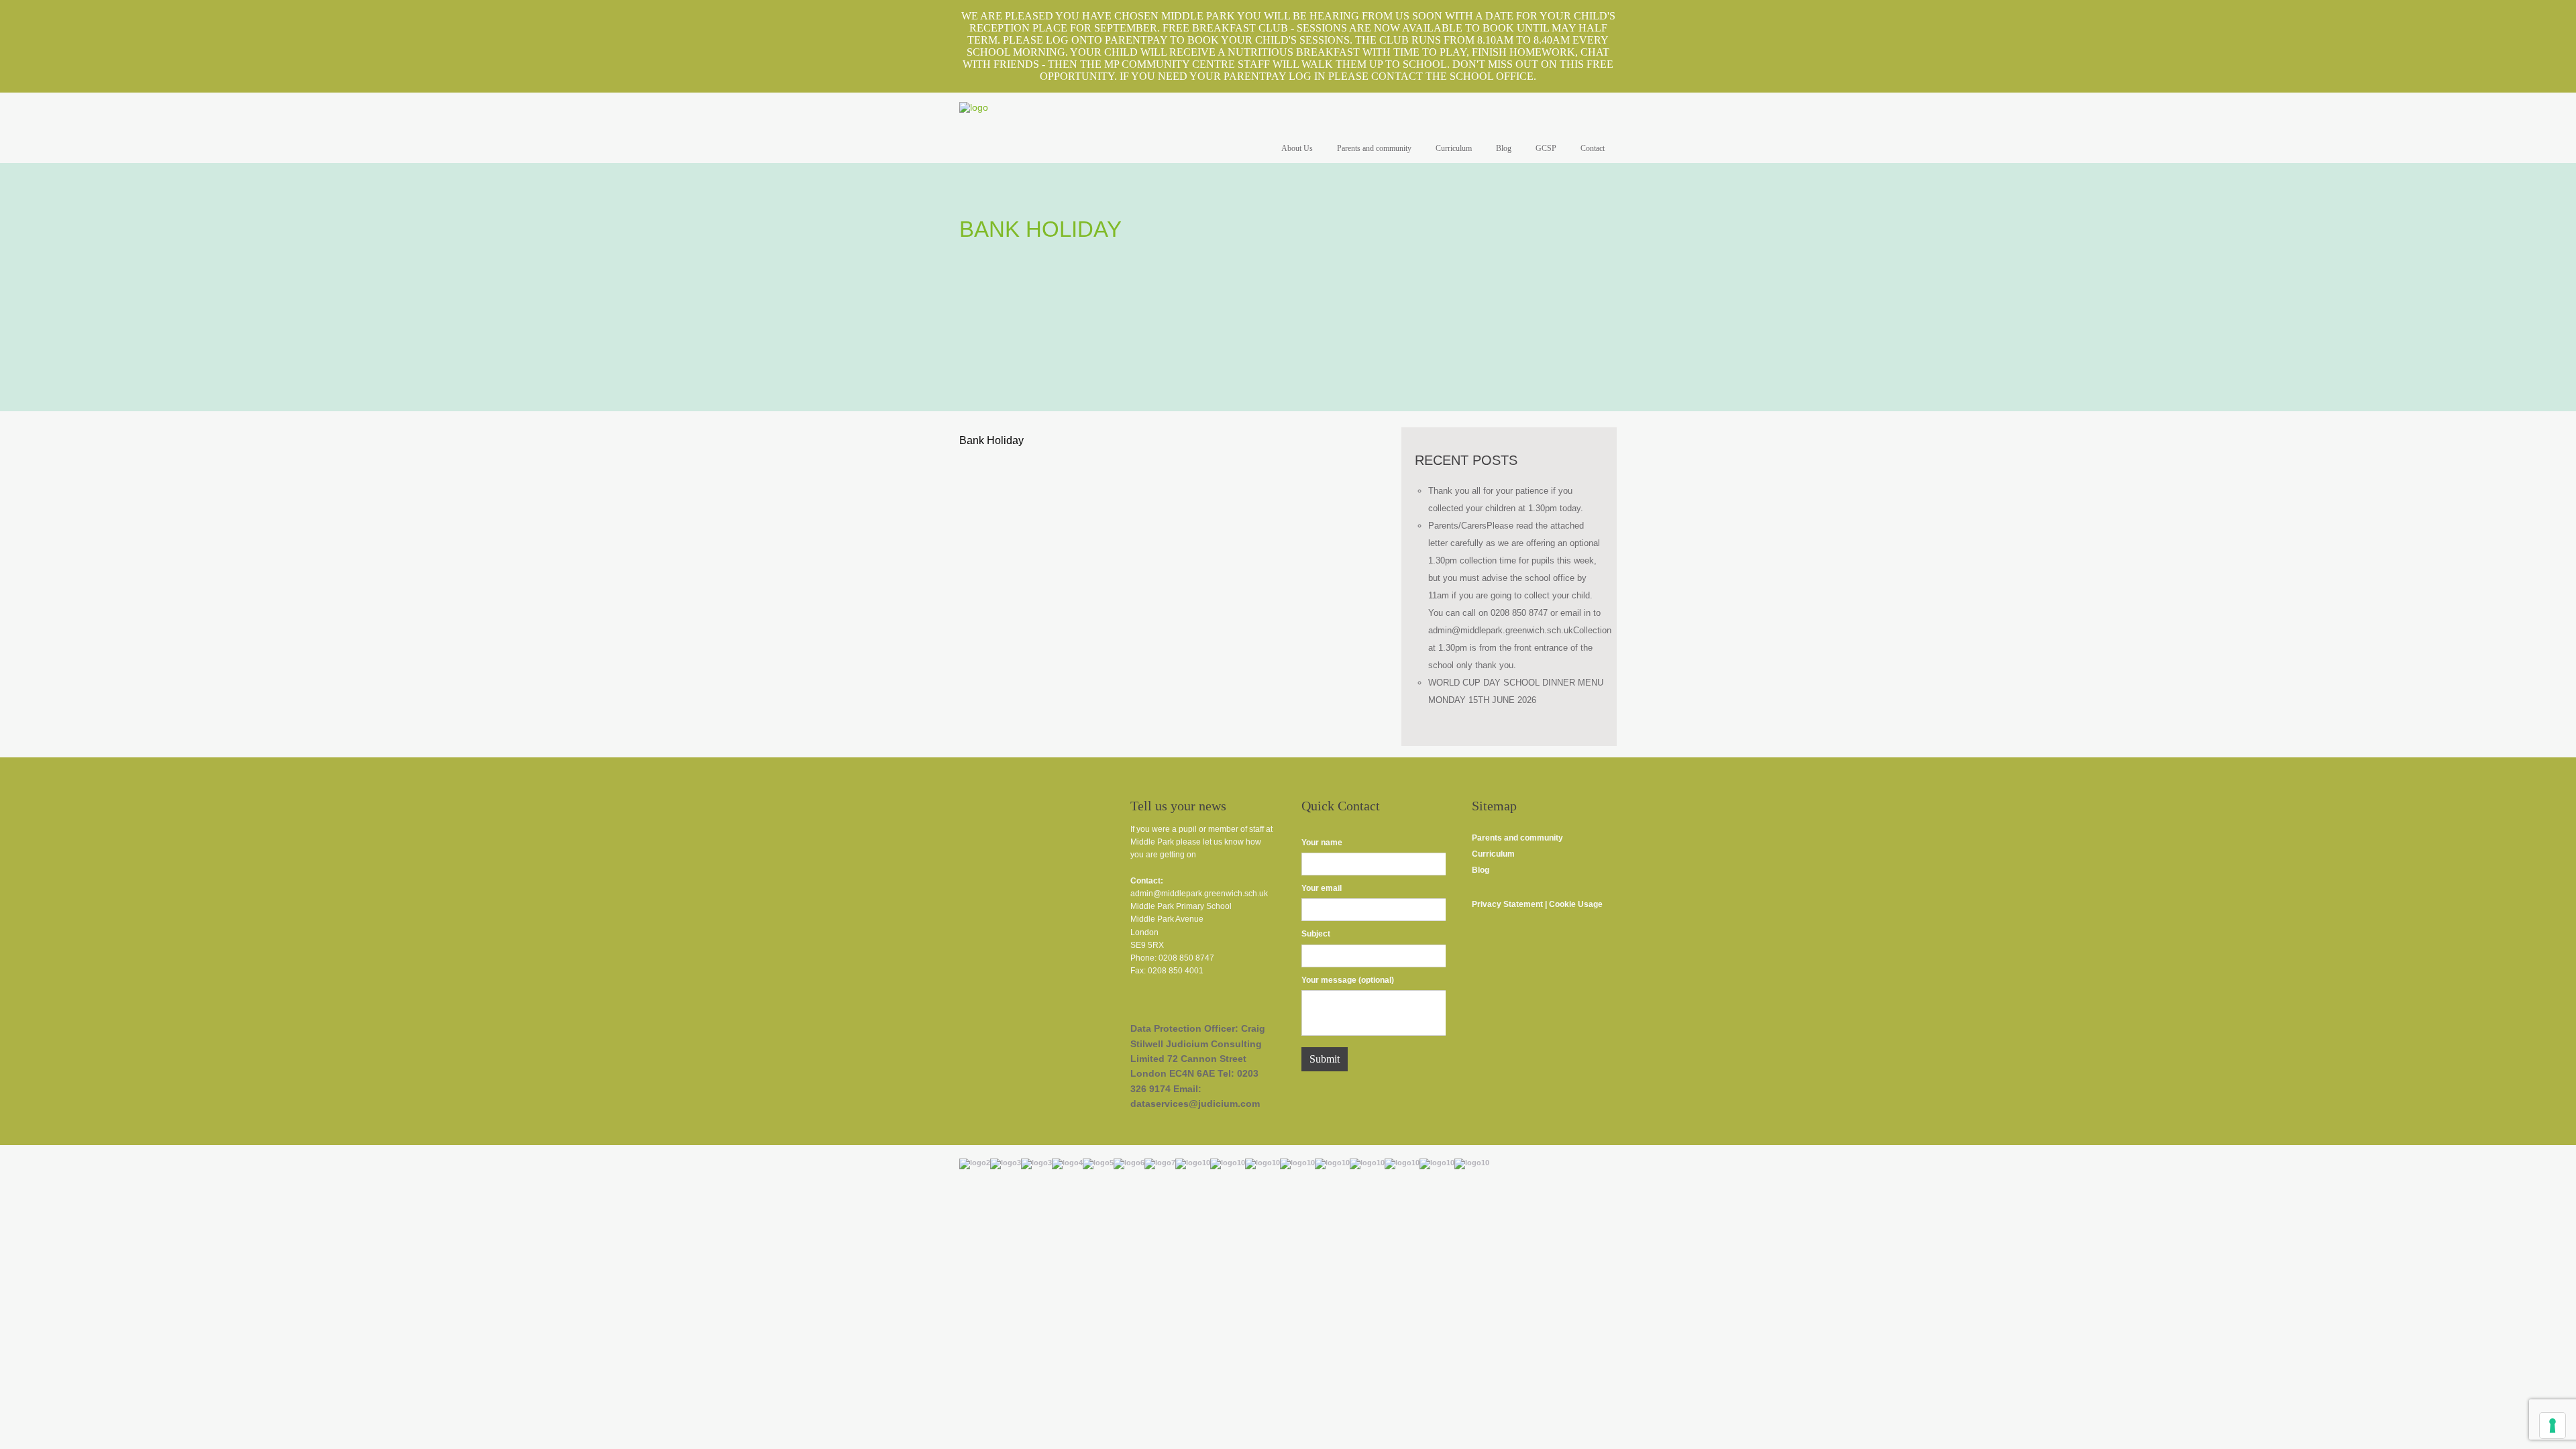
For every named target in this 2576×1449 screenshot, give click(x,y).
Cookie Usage (1577, 904)
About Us (1297, 148)
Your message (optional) (1348, 980)
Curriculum (1454, 148)
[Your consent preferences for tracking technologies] (2553, 1426)
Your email (1322, 888)
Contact (1593, 148)
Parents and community (1374, 148)
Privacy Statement (1507, 904)
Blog (1504, 148)
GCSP (1546, 148)
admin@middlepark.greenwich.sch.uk (1199, 894)
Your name (1322, 843)
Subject (1316, 934)
